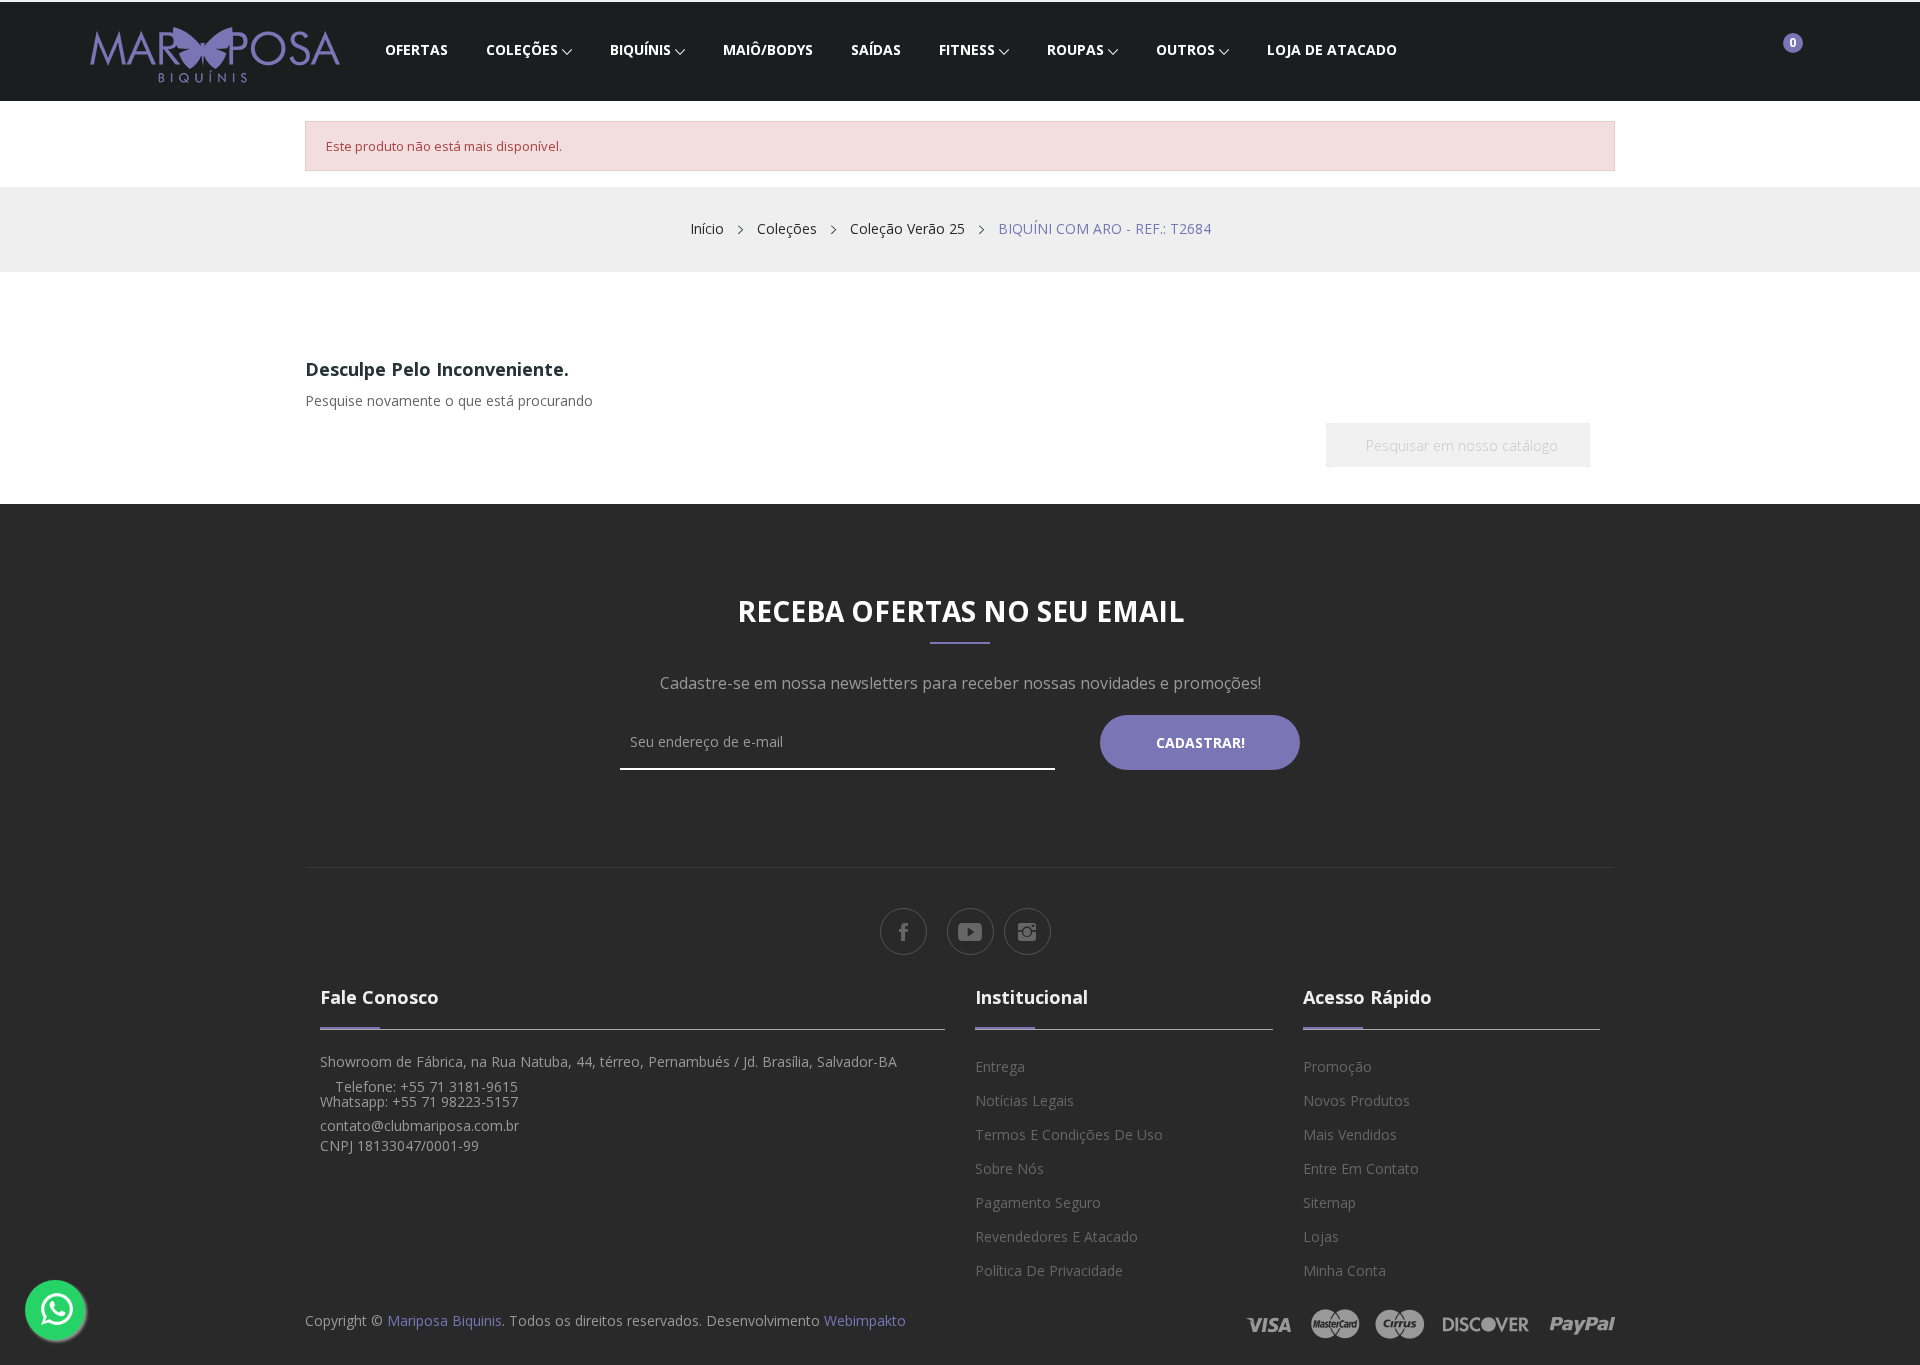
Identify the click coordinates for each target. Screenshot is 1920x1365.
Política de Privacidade (1049, 1270)
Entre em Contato (1361, 1168)
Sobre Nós (1009, 1168)
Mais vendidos (1350, 1134)
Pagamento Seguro (1038, 1202)
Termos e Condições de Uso (1069, 1134)
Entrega (1000, 1066)
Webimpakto (865, 1320)
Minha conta (1344, 1270)
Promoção (1337, 1066)
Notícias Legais (1024, 1100)
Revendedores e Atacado (1056, 1236)
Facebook (903, 931)
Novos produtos (1356, 1100)
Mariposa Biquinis (444, 1320)
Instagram (1027, 931)
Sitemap (1329, 1202)
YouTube (970, 931)
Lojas (1321, 1236)
